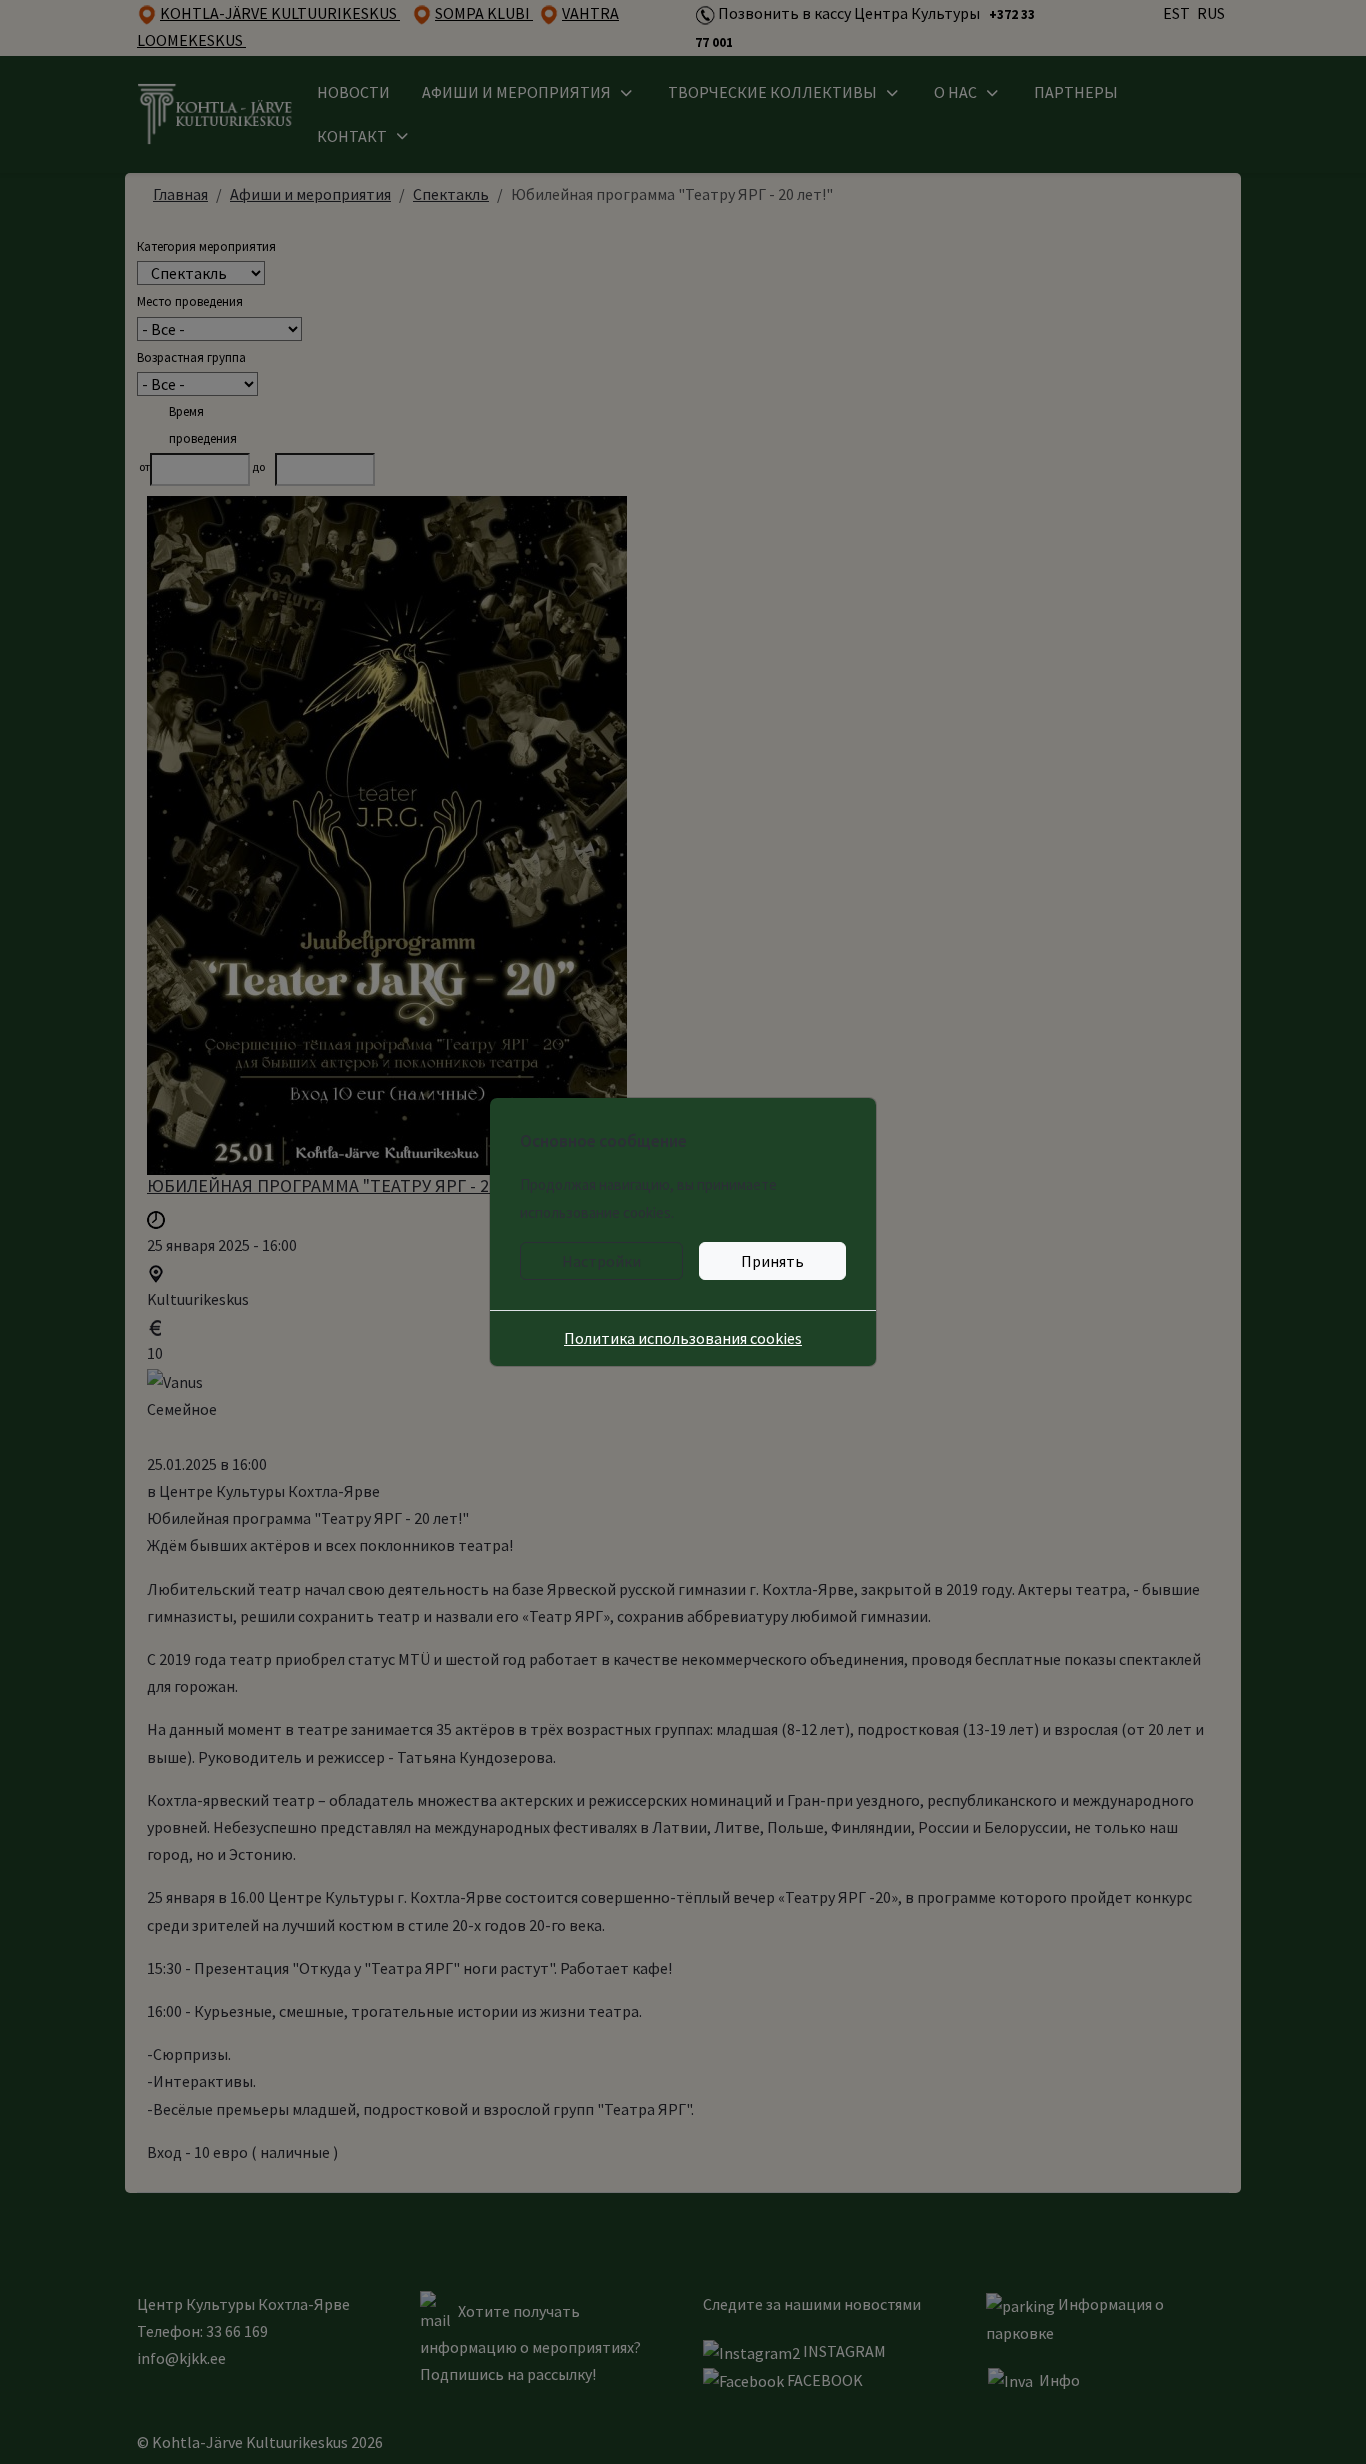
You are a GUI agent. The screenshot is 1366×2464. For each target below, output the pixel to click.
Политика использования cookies (683, 1338)
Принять (772, 1261)
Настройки (601, 1261)
